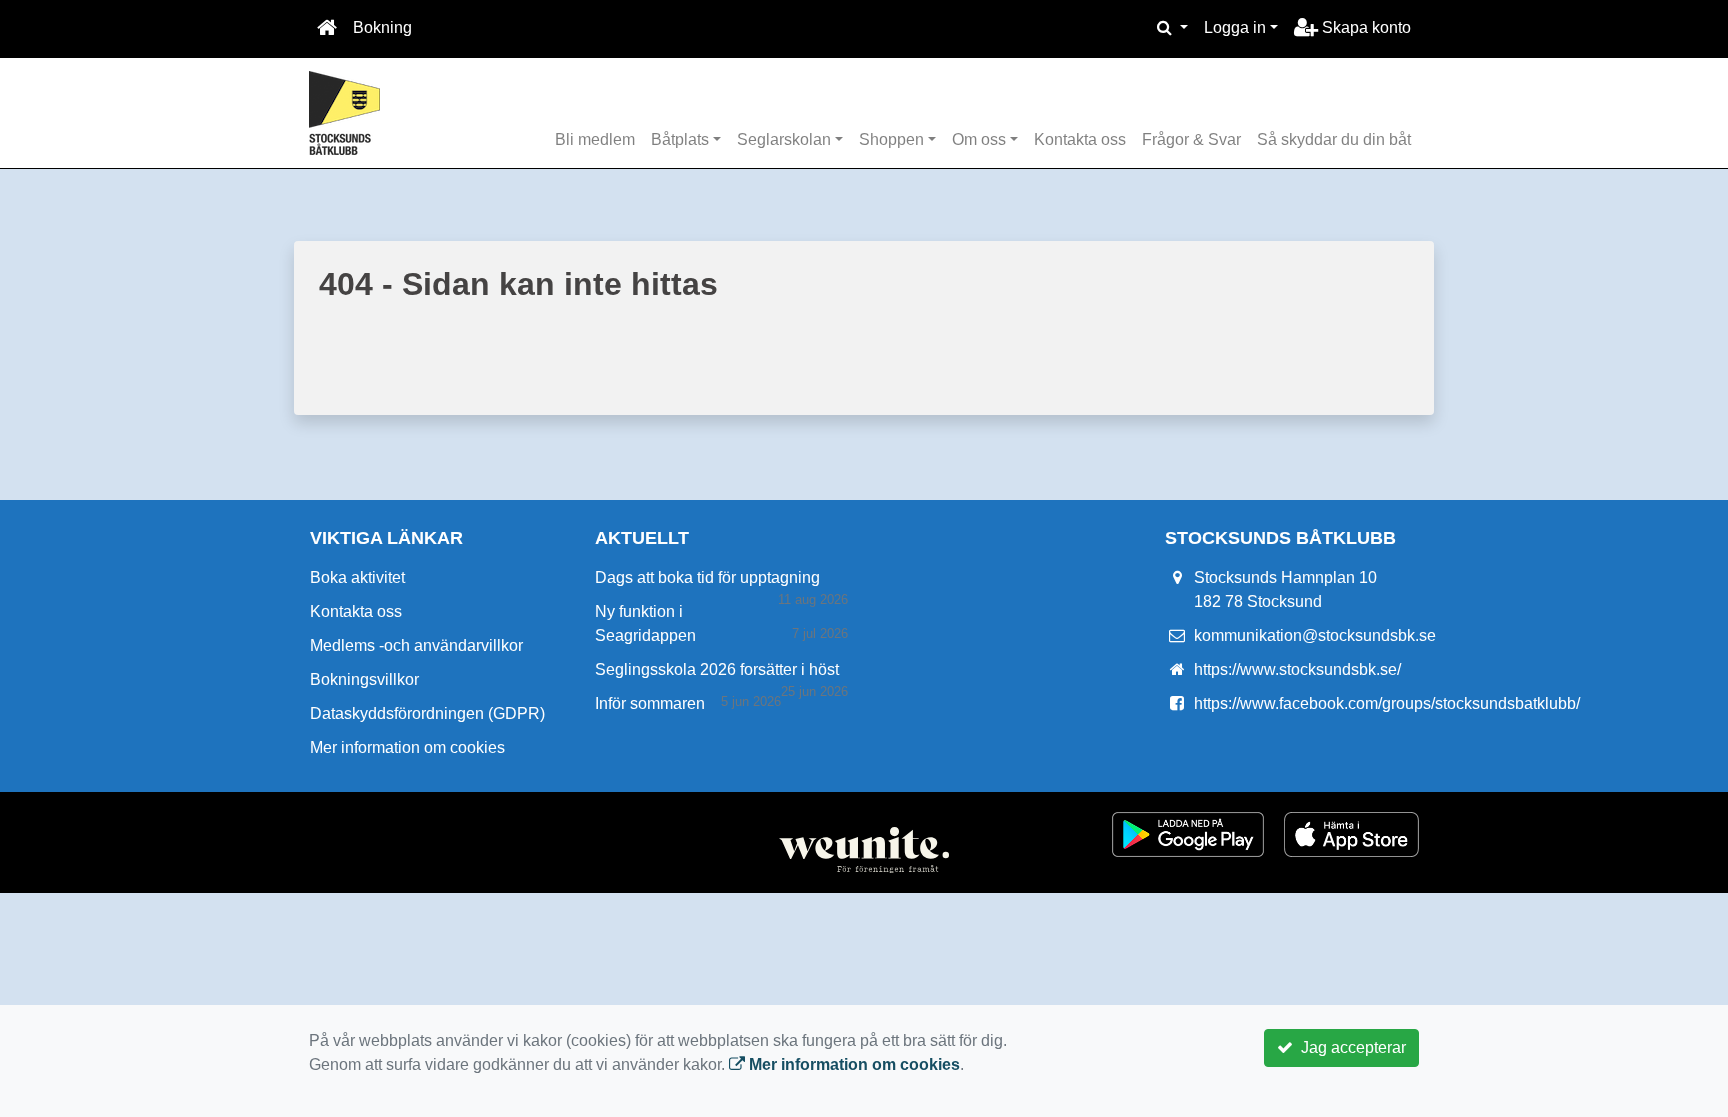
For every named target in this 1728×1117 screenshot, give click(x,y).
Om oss (979, 139)
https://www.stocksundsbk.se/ (1297, 669)
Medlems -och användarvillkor (416, 645)
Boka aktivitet (357, 577)
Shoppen (891, 139)
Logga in (1235, 27)
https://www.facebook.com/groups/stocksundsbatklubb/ (1387, 703)
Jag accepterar (1349, 1047)
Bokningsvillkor (364, 679)
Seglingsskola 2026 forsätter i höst (717, 669)
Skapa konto (1364, 27)
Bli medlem (595, 139)
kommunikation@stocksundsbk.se (1315, 635)
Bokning (382, 27)
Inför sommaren (650, 703)
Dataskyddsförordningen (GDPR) (427, 713)
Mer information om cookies (407, 747)
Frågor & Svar (1191, 139)
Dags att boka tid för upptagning (707, 577)
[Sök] (1172, 28)
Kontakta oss (1080, 139)
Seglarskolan (784, 139)
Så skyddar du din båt (1334, 139)
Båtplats (680, 139)
